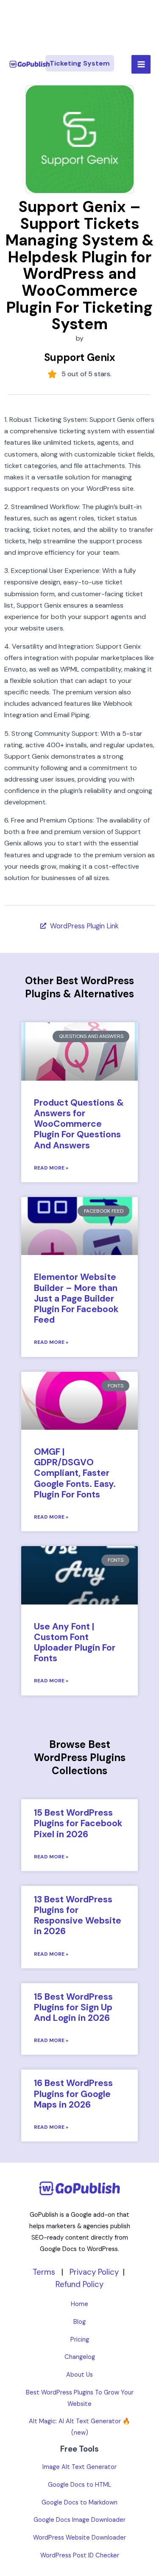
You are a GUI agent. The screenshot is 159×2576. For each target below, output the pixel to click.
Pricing (80, 2340)
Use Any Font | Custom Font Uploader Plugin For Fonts (75, 1643)
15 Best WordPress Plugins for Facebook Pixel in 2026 (78, 1823)
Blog (79, 2322)
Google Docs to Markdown (79, 2503)
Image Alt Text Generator (79, 2467)
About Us (79, 2375)
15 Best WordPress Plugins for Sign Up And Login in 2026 (73, 2007)
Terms (44, 2272)
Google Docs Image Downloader (79, 2520)
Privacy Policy (94, 2272)
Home (79, 2304)
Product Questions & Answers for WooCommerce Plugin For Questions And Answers (79, 1124)
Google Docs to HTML (79, 2485)
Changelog (80, 2357)
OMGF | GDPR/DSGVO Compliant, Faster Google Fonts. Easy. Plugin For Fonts (75, 1473)
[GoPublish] (30, 65)
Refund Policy (79, 2284)
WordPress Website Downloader (79, 2538)
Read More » (51, 1168)
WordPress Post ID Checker (80, 2555)
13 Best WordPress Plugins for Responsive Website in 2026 (78, 1915)
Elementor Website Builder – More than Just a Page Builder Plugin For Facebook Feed (76, 1298)
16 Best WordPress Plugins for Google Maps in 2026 (73, 2094)
